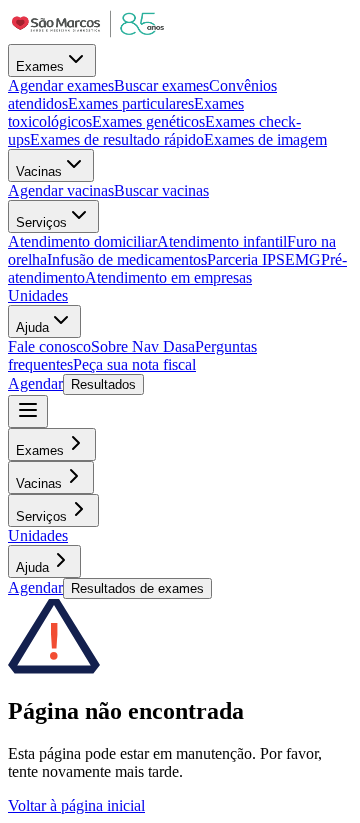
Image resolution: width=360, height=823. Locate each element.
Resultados (103, 384)
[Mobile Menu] (28, 411)
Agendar (35, 383)
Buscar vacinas (161, 190)
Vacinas (39, 171)
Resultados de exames (137, 588)
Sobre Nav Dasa (143, 346)
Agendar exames (61, 85)
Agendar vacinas (61, 190)
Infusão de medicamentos (127, 259)
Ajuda (32, 327)
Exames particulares (131, 103)
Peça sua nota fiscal (134, 364)
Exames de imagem (265, 139)
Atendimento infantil (222, 241)
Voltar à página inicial (76, 805)
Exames (40, 66)
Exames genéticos (148, 121)
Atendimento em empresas (168, 277)
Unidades (38, 295)
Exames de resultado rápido (117, 139)
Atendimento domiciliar (82, 241)
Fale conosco (49, 346)
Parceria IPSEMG (264, 259)
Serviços (41, 222)
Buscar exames (161, 85)
